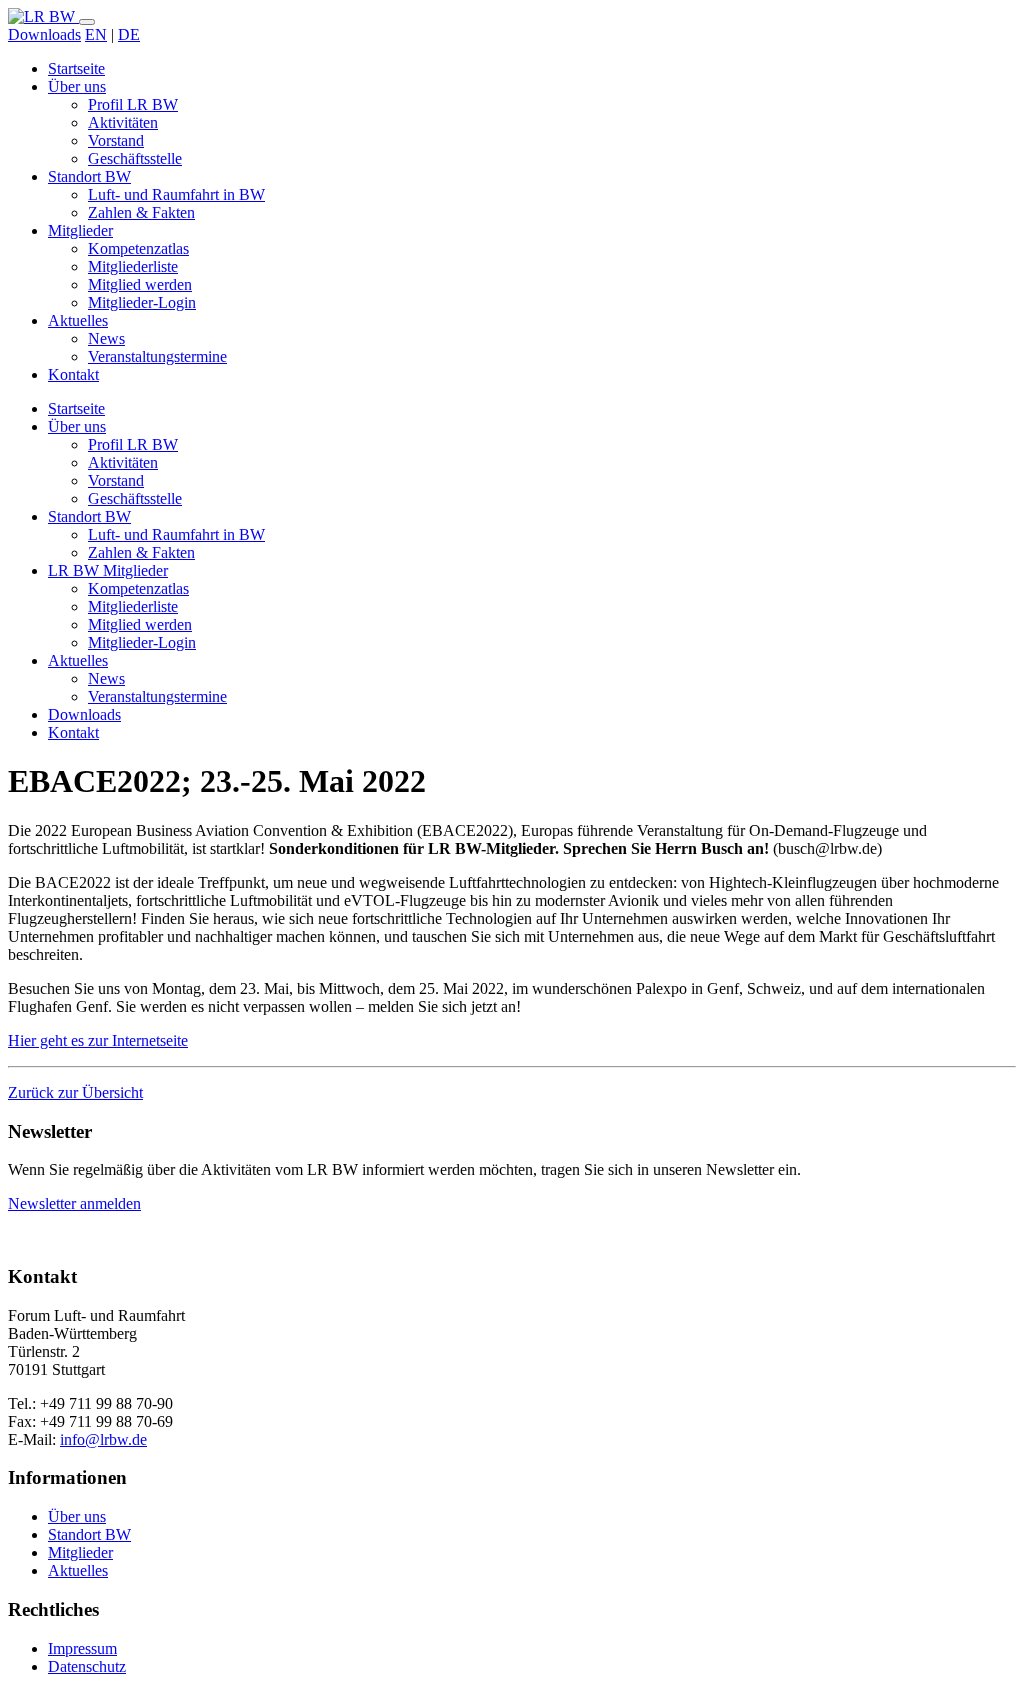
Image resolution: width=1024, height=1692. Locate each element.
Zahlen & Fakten (141, 212)
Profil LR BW (133, 104)
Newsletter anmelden (74, 1203)
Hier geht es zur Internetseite (98, 1040)
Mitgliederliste (133, 266)
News (106, 338)
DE (129, 34)
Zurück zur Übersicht (75, 1092)
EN (96, 34)
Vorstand (116, 140)
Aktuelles (78, 320)
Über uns (77, 86)
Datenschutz (87, 1666)
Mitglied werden (140, 284)
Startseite (76, 68)
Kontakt (73, 374)
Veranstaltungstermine (157, 356)
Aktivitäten (123, 122)
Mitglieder (80, 230)
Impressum (82, 1648)
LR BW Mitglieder (108, 570)
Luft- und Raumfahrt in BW (176, 194)
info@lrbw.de (103, 1439)
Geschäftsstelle (135, 158)
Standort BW (89, 176)
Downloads (44, 34)
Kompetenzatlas (138, 248)
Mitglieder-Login (142, 302)
